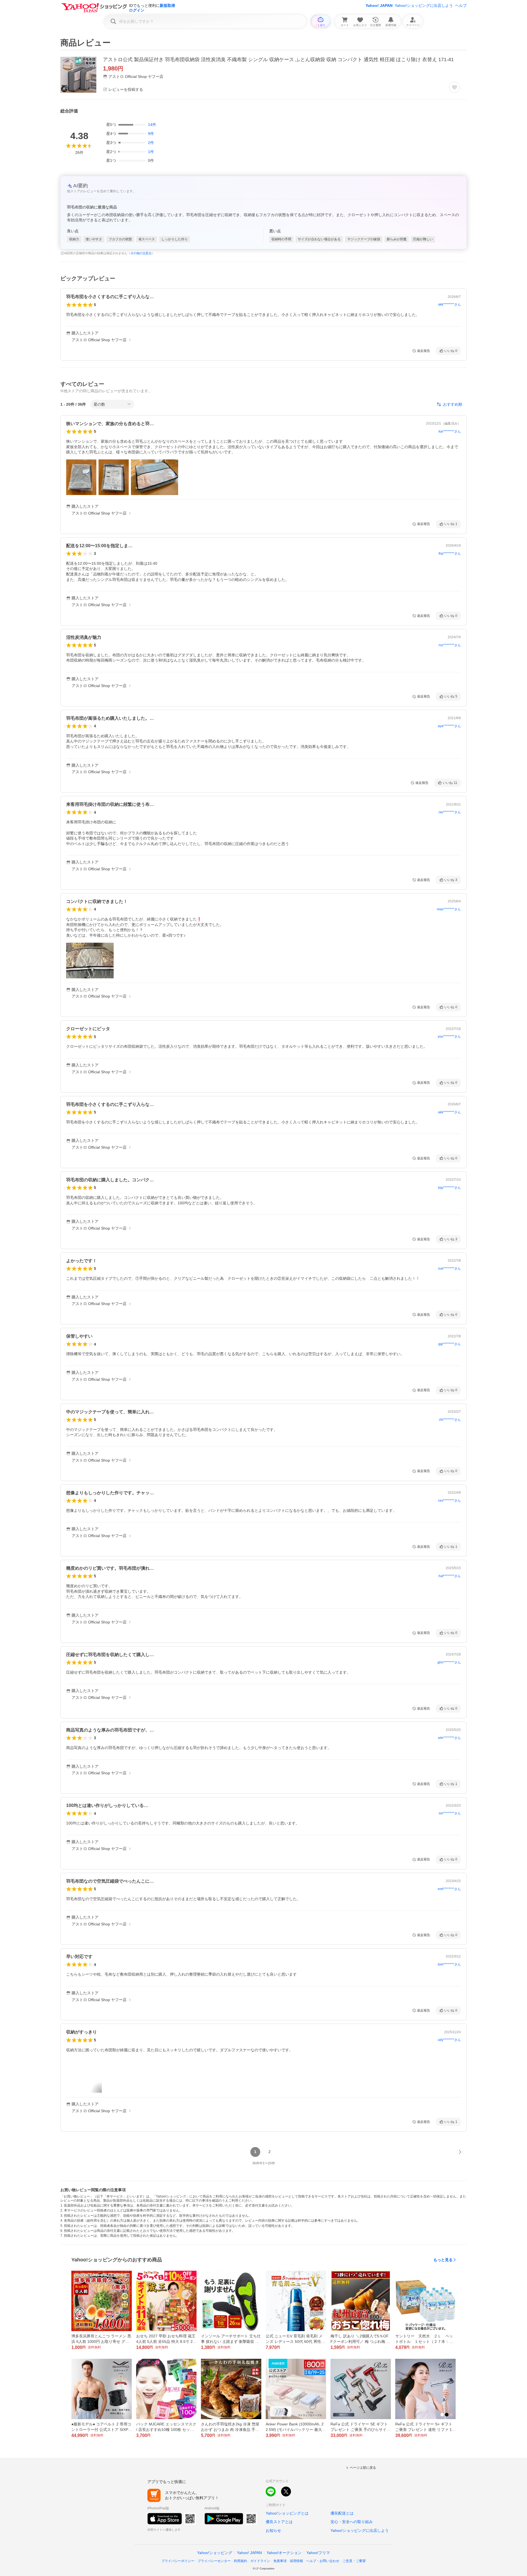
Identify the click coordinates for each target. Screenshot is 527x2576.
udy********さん (449, 2040)
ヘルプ (461, 5)
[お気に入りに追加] (455, 87)
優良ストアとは (279, 2522)
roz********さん (450, 645)
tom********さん (449, 1964)
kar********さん (450, 431)
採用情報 (296, 2561)
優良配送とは (342, 2513)
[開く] (81, 477)
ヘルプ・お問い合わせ (323, 2561)
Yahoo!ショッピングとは (287, 2513)
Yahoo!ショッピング (215, 2553)
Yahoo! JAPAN (379, 5)
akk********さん (449, 304)
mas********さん (449, 909)
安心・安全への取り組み (352, 2522)
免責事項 (280, 2561)
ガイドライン (260, 2561)
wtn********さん (449, 1738)
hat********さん (450, 1576)
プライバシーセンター (214, 2561)
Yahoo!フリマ (318, 2553)
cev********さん (449, 1501)
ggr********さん (450, 1344)
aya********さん (449, 726)
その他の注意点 (141, 253)
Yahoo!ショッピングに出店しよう (424, 5)
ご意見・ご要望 (354, 2561)
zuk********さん (449, 1269)
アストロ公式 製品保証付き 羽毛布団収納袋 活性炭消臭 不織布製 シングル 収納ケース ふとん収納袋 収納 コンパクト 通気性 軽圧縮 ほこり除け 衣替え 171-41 (278, 60)
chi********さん (450, 1420)
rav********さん (450, 812)
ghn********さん (449, 1662)
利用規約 (240, 2561)
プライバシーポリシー (178, 2561)
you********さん (449, 1036)
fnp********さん (450, 553)
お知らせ (273, 2530)
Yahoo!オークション (284, 2553)
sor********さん (450, 1813)
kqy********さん (449, 1188)
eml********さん (449, 1889)
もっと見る (443, 2260)
